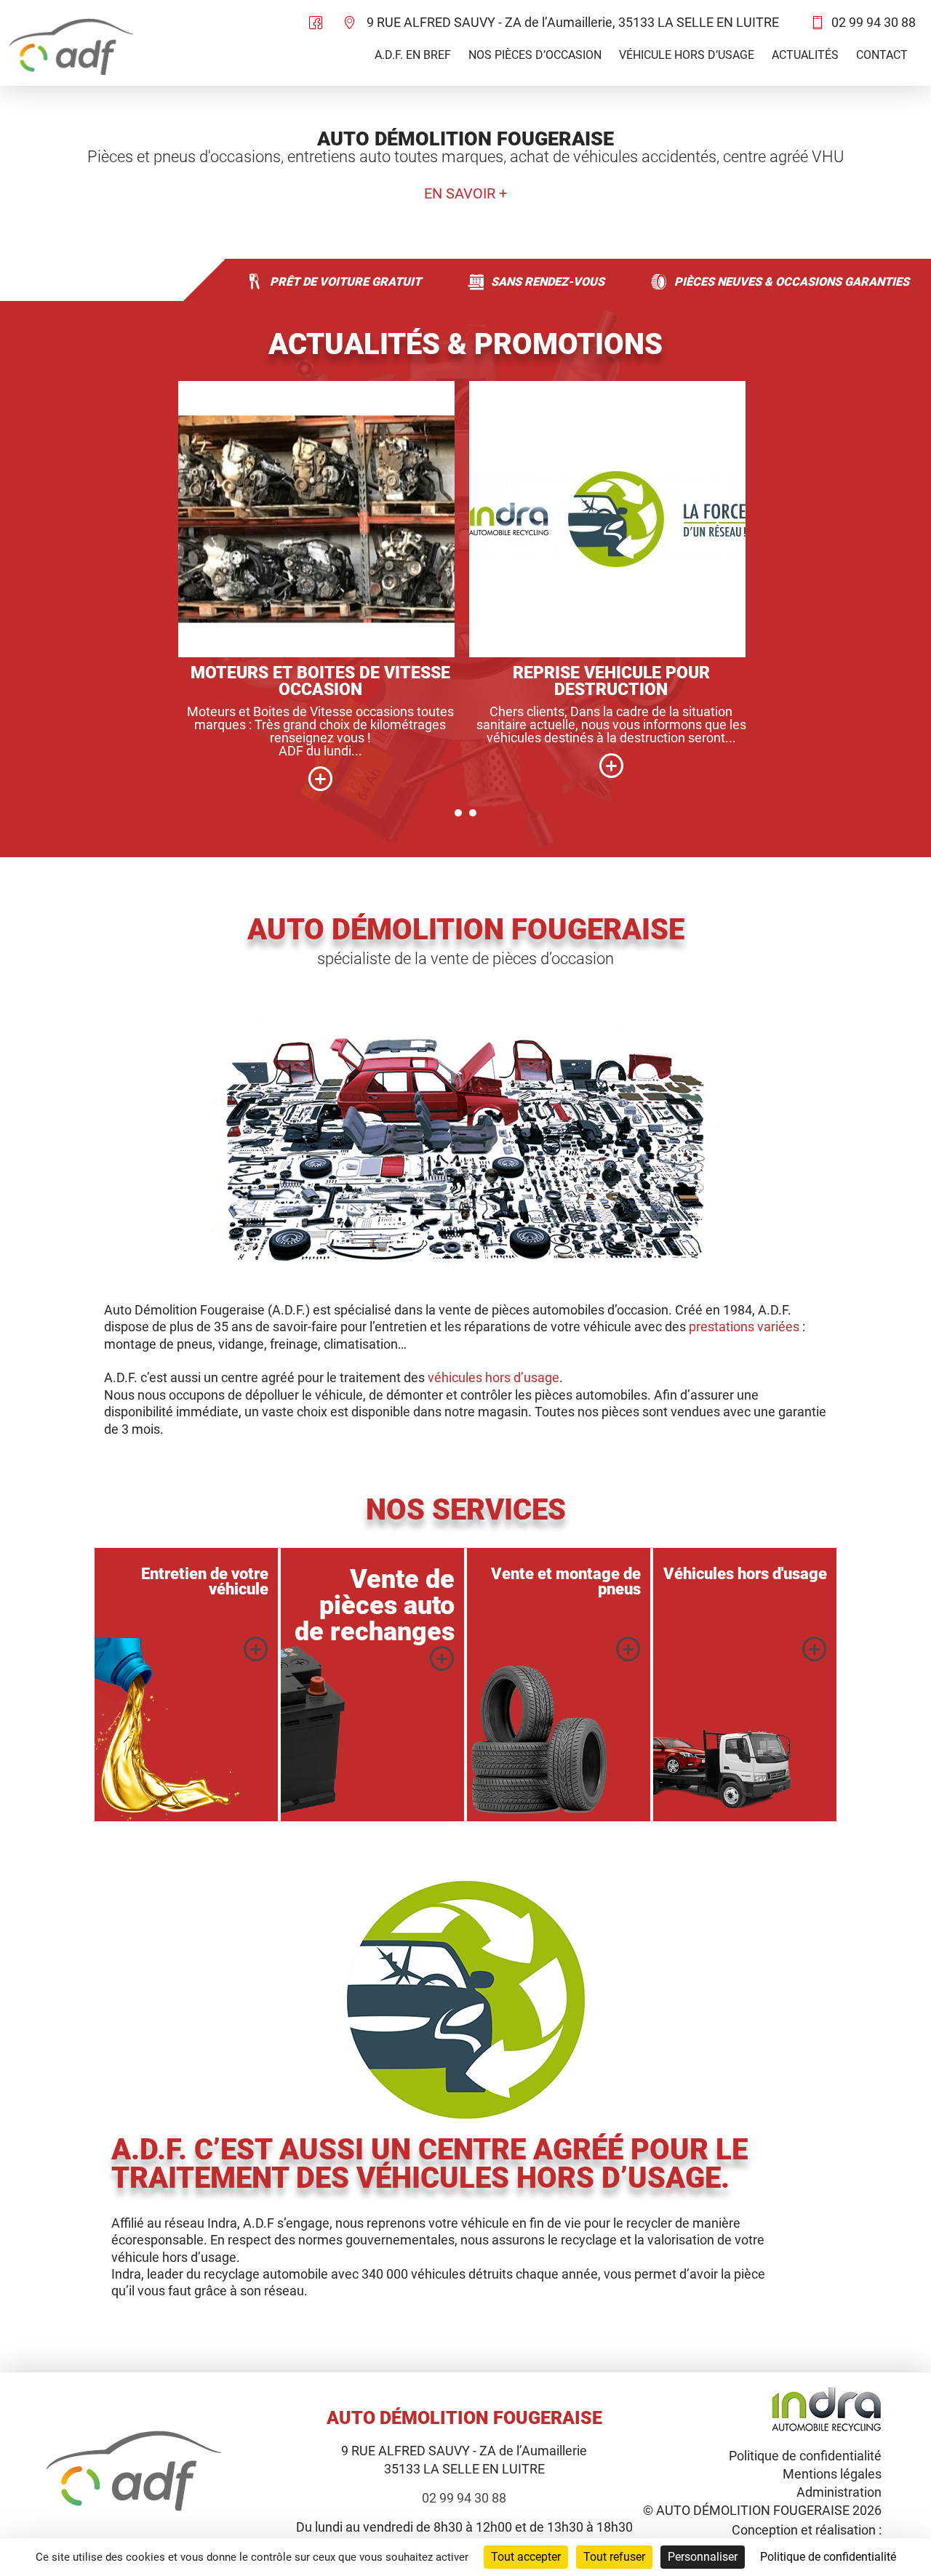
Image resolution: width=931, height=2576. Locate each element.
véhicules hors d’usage (494, 1377)
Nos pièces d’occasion (535, 55)
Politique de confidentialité (805, 2456)
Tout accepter (526, 2557)
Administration (839, 2492)
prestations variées (744, 1327)
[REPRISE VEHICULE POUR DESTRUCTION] (611, 765)
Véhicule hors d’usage (687, 55)
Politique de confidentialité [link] (828, 2557)
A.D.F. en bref (413, 55)
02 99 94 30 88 (874, 22)
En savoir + (465, 194)
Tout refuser (614, 2557)
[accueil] (71, 48)
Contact (882, 55)
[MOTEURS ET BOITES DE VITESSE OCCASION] (320, 778)
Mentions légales (832, 2474)
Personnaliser (703, 2557)
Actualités (805, 55)
